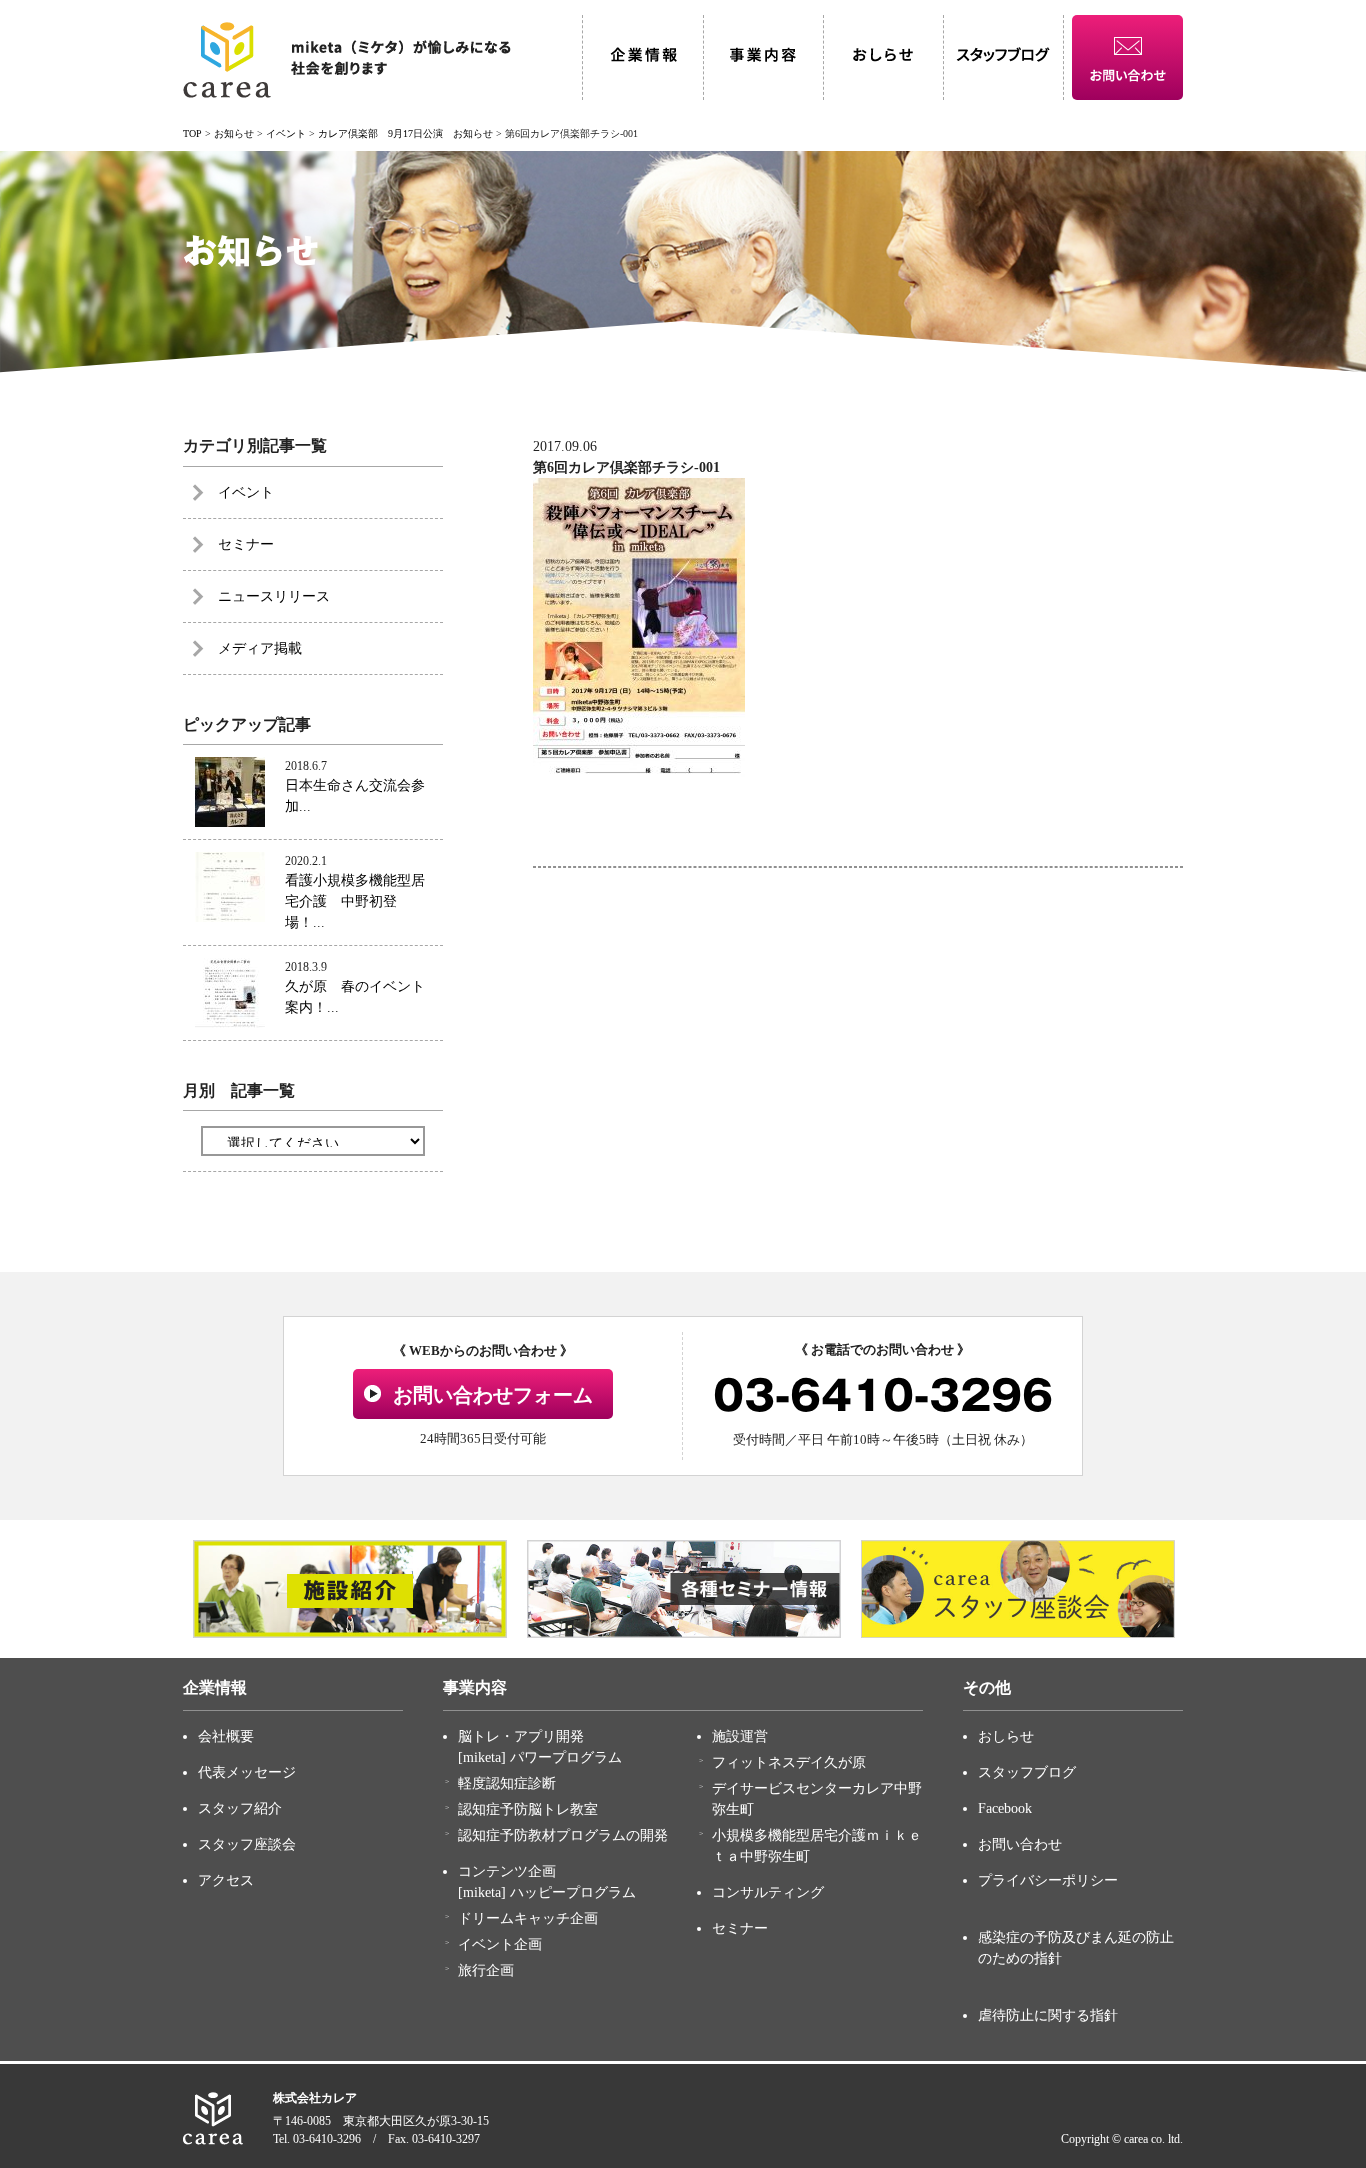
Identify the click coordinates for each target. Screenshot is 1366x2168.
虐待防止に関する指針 (1048, 2015)
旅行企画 (486, 1970)
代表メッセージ (247, 1772)
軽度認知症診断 (507, 1783)
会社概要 (226, 1736)
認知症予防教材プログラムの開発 (563, 1835)
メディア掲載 (260, 648)
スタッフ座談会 (247, 1844)
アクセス (226, 1880)
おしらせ (1006, 1736)
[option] (350, 1589)
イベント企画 (500, 1944)
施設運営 (740, 1736)
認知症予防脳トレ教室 (528, 1809)
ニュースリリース (274, 596)
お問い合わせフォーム (493, 1395)
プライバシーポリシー (1048, 1880)
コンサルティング (768, 1892)
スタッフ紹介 (240, 1808)
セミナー (246, 544)
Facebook (1005, 1808)
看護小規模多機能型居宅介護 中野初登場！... (355, 901)
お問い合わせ (1020, 1844)
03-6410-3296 (883, 1395)
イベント (246, 492)
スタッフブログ (1027, 1772)
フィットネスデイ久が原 (789, 1762)
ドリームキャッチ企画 (528, 1918)
